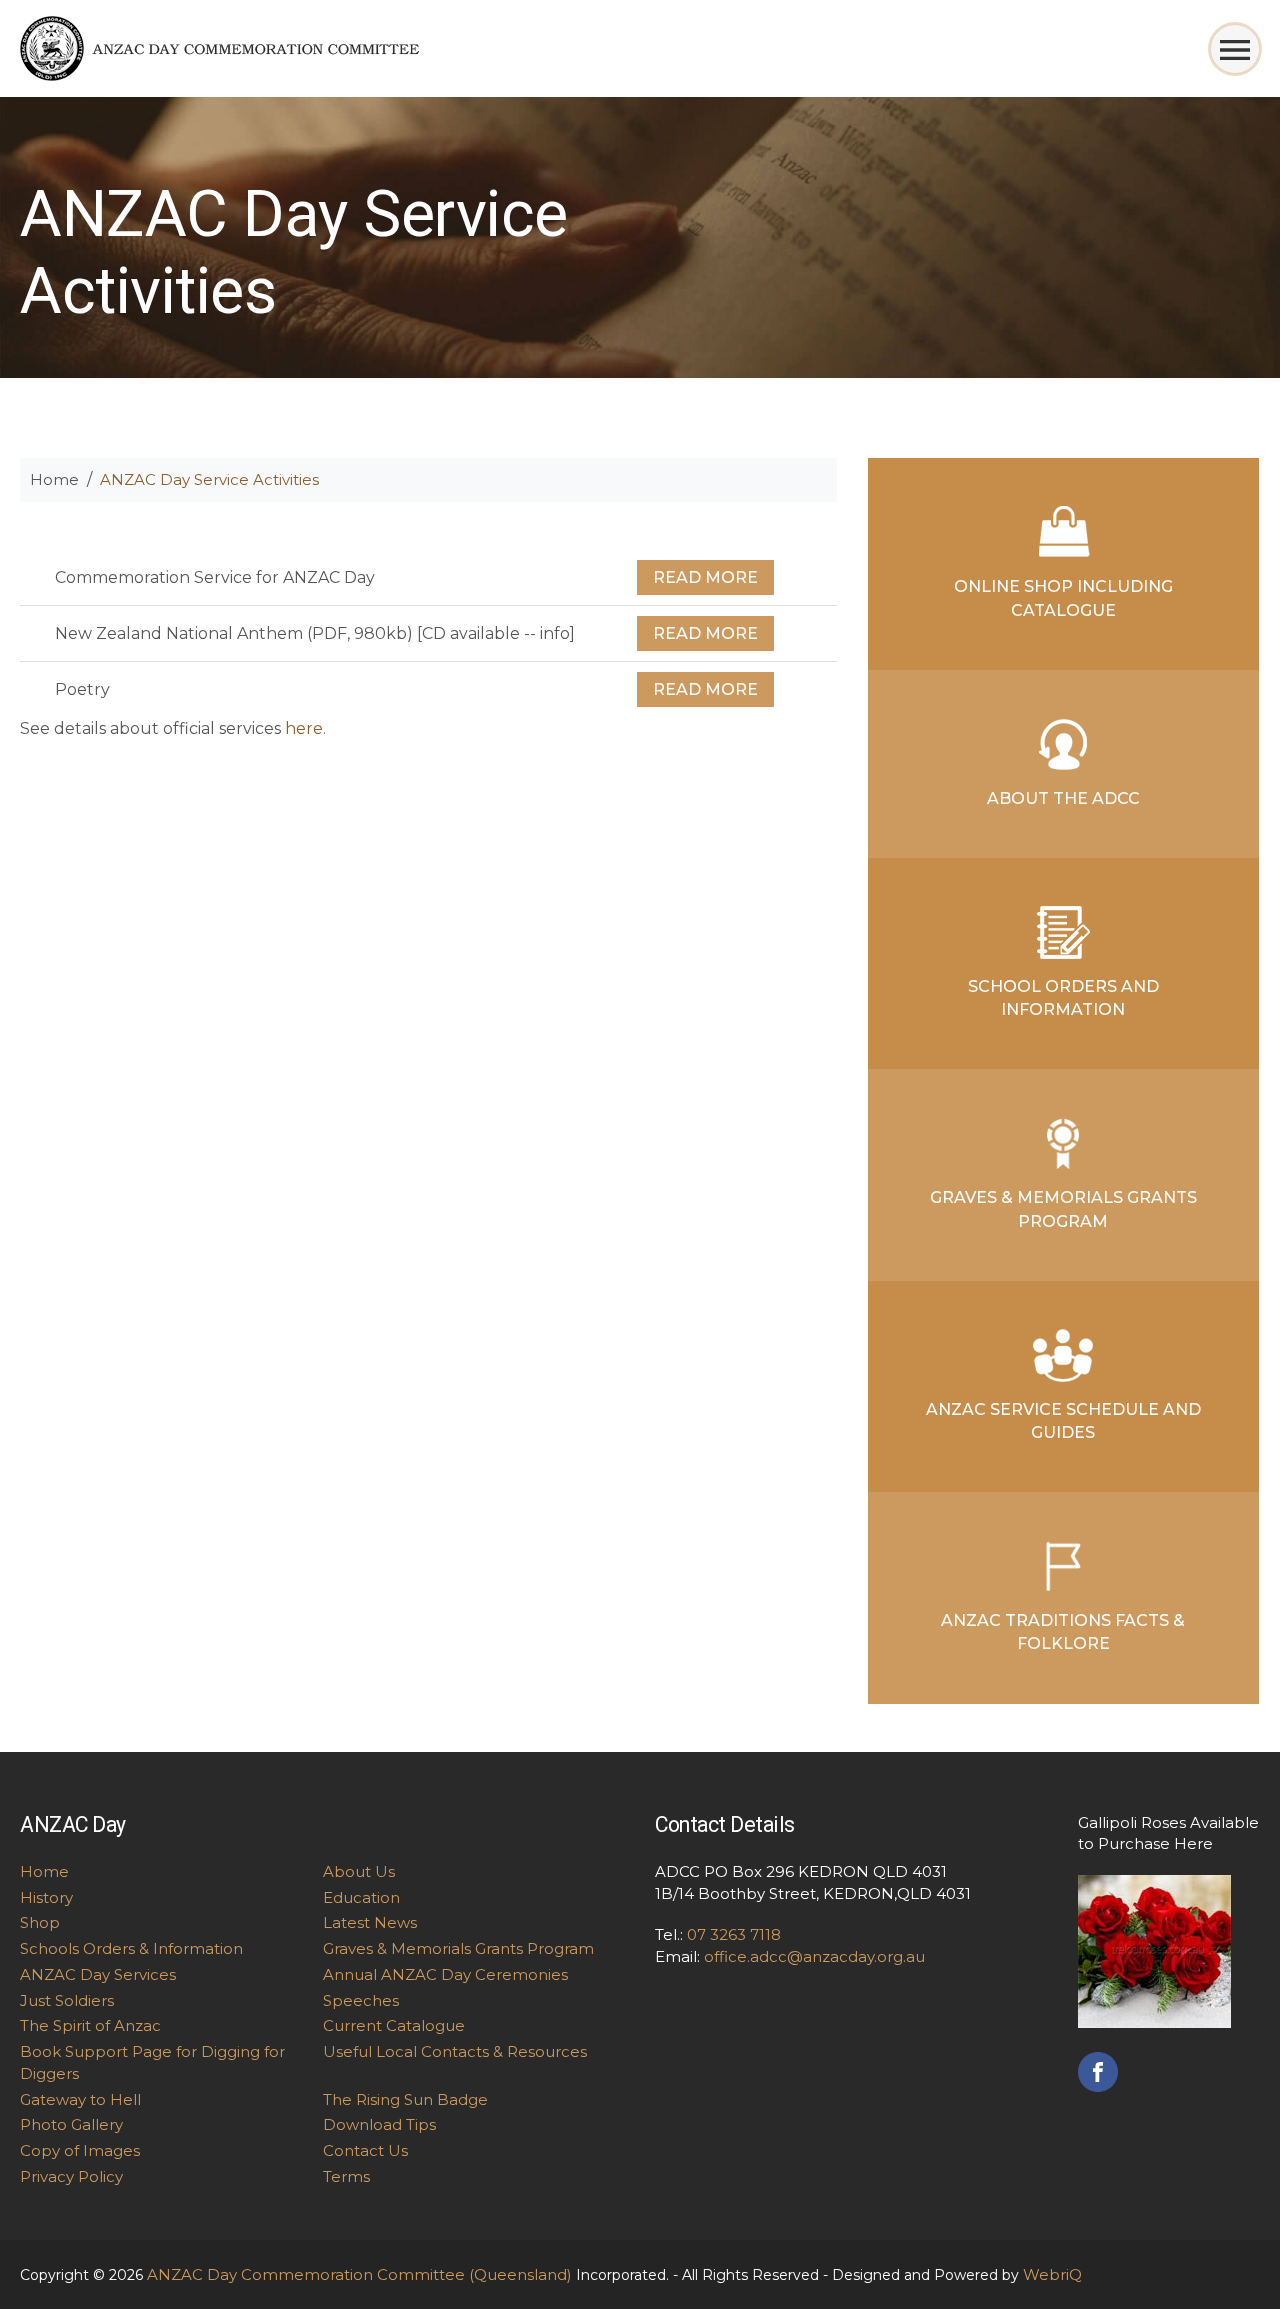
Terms (346, 2176)
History (46, 1897)
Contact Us (365, 2150)
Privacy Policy (71, 2176)
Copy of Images (80, 2150)
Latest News (370, 1922)
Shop (40, 1922)
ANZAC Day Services (98, 1974)
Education (361, 1897)
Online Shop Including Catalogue (1063, 598)
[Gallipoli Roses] (1154, 1949)
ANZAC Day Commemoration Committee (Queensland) (359, 2274)
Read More (705, 577)
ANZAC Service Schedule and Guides (1063, 1421)
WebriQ (1052, 2274)
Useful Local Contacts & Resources (455, 2051)
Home (54, 479)
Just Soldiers (67, 2000)
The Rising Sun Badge (405, 2099)
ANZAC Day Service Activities (209, 479)
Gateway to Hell (80, 2099)
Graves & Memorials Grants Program (1063, 1209)
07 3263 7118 (734, 1934)
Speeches (361, 2000)
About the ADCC (1063, 798)
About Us (359, 1871)
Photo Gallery (71, 2124)
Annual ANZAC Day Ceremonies (445, 1974)
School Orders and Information (1063, 998)
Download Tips (379, 2124)
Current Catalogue (394, 2025)
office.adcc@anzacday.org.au (814, 1956)
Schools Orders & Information (131, 1948)
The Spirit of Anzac (90, 2025)
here (304, 728)
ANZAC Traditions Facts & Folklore (1063, 1632)
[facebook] (1098, 2069)
